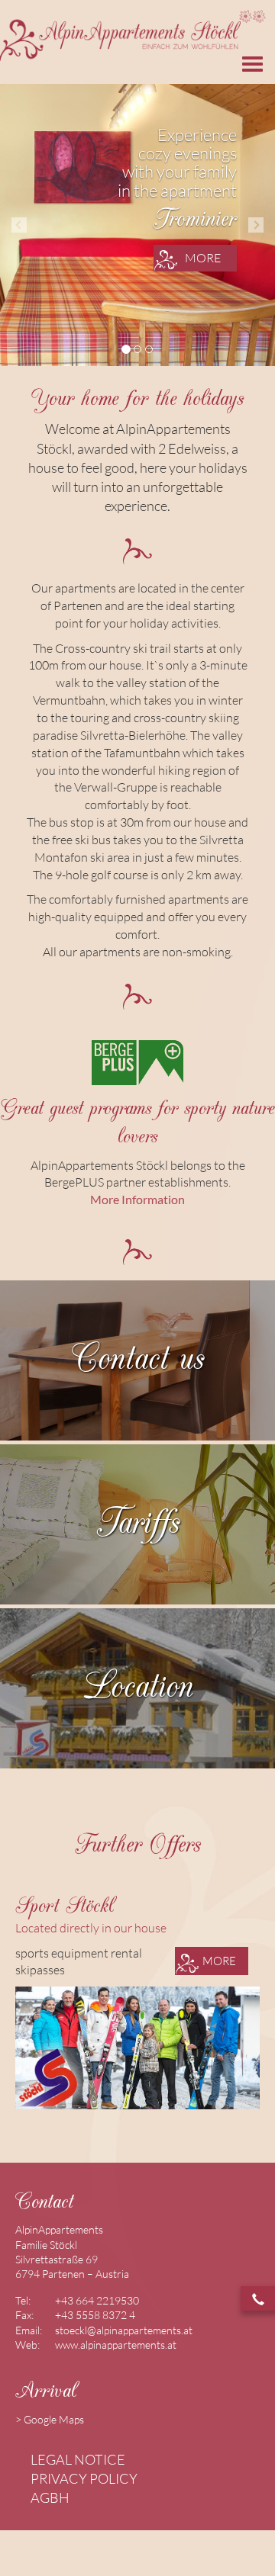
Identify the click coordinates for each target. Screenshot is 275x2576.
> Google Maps (50, 2419)
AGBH (50, 2497)
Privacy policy (84, 2478)
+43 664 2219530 (97, 2300)
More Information (137, 1199)
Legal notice (78, 2459)
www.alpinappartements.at (116, 2345)
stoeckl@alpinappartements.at (124, 2330)
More (203, 258)
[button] (19, 225)
